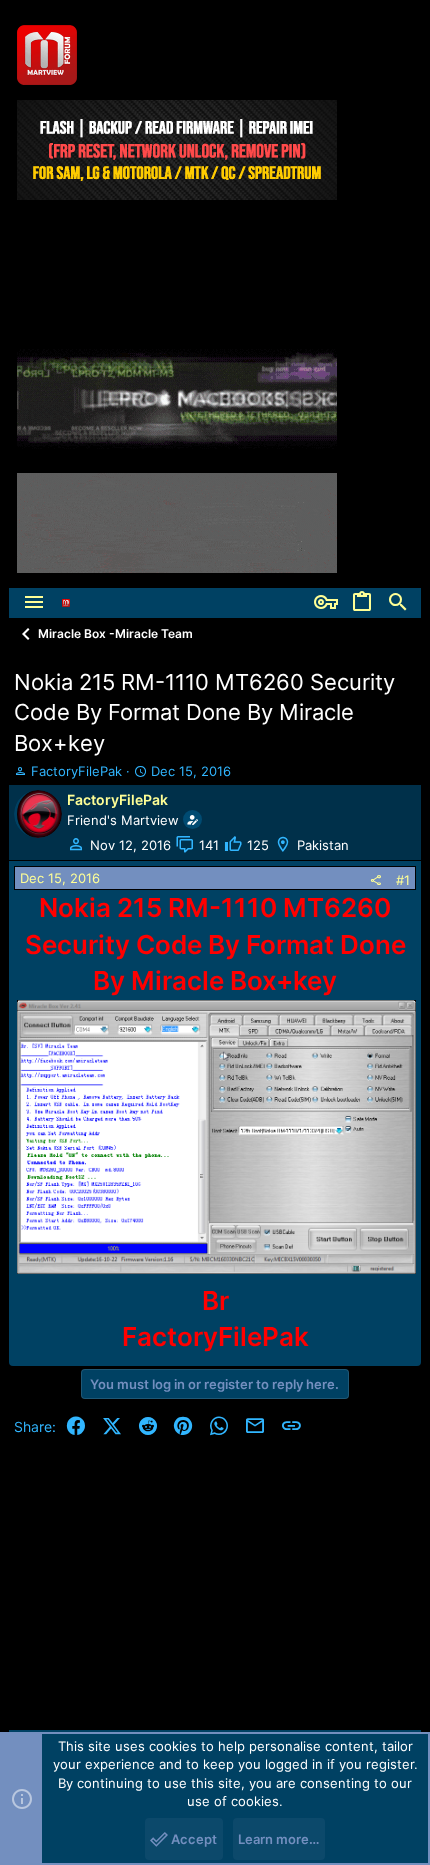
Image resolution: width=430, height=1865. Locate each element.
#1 (403, 880)
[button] (34, 603)
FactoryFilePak (76, 771)
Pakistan (323, 845)
